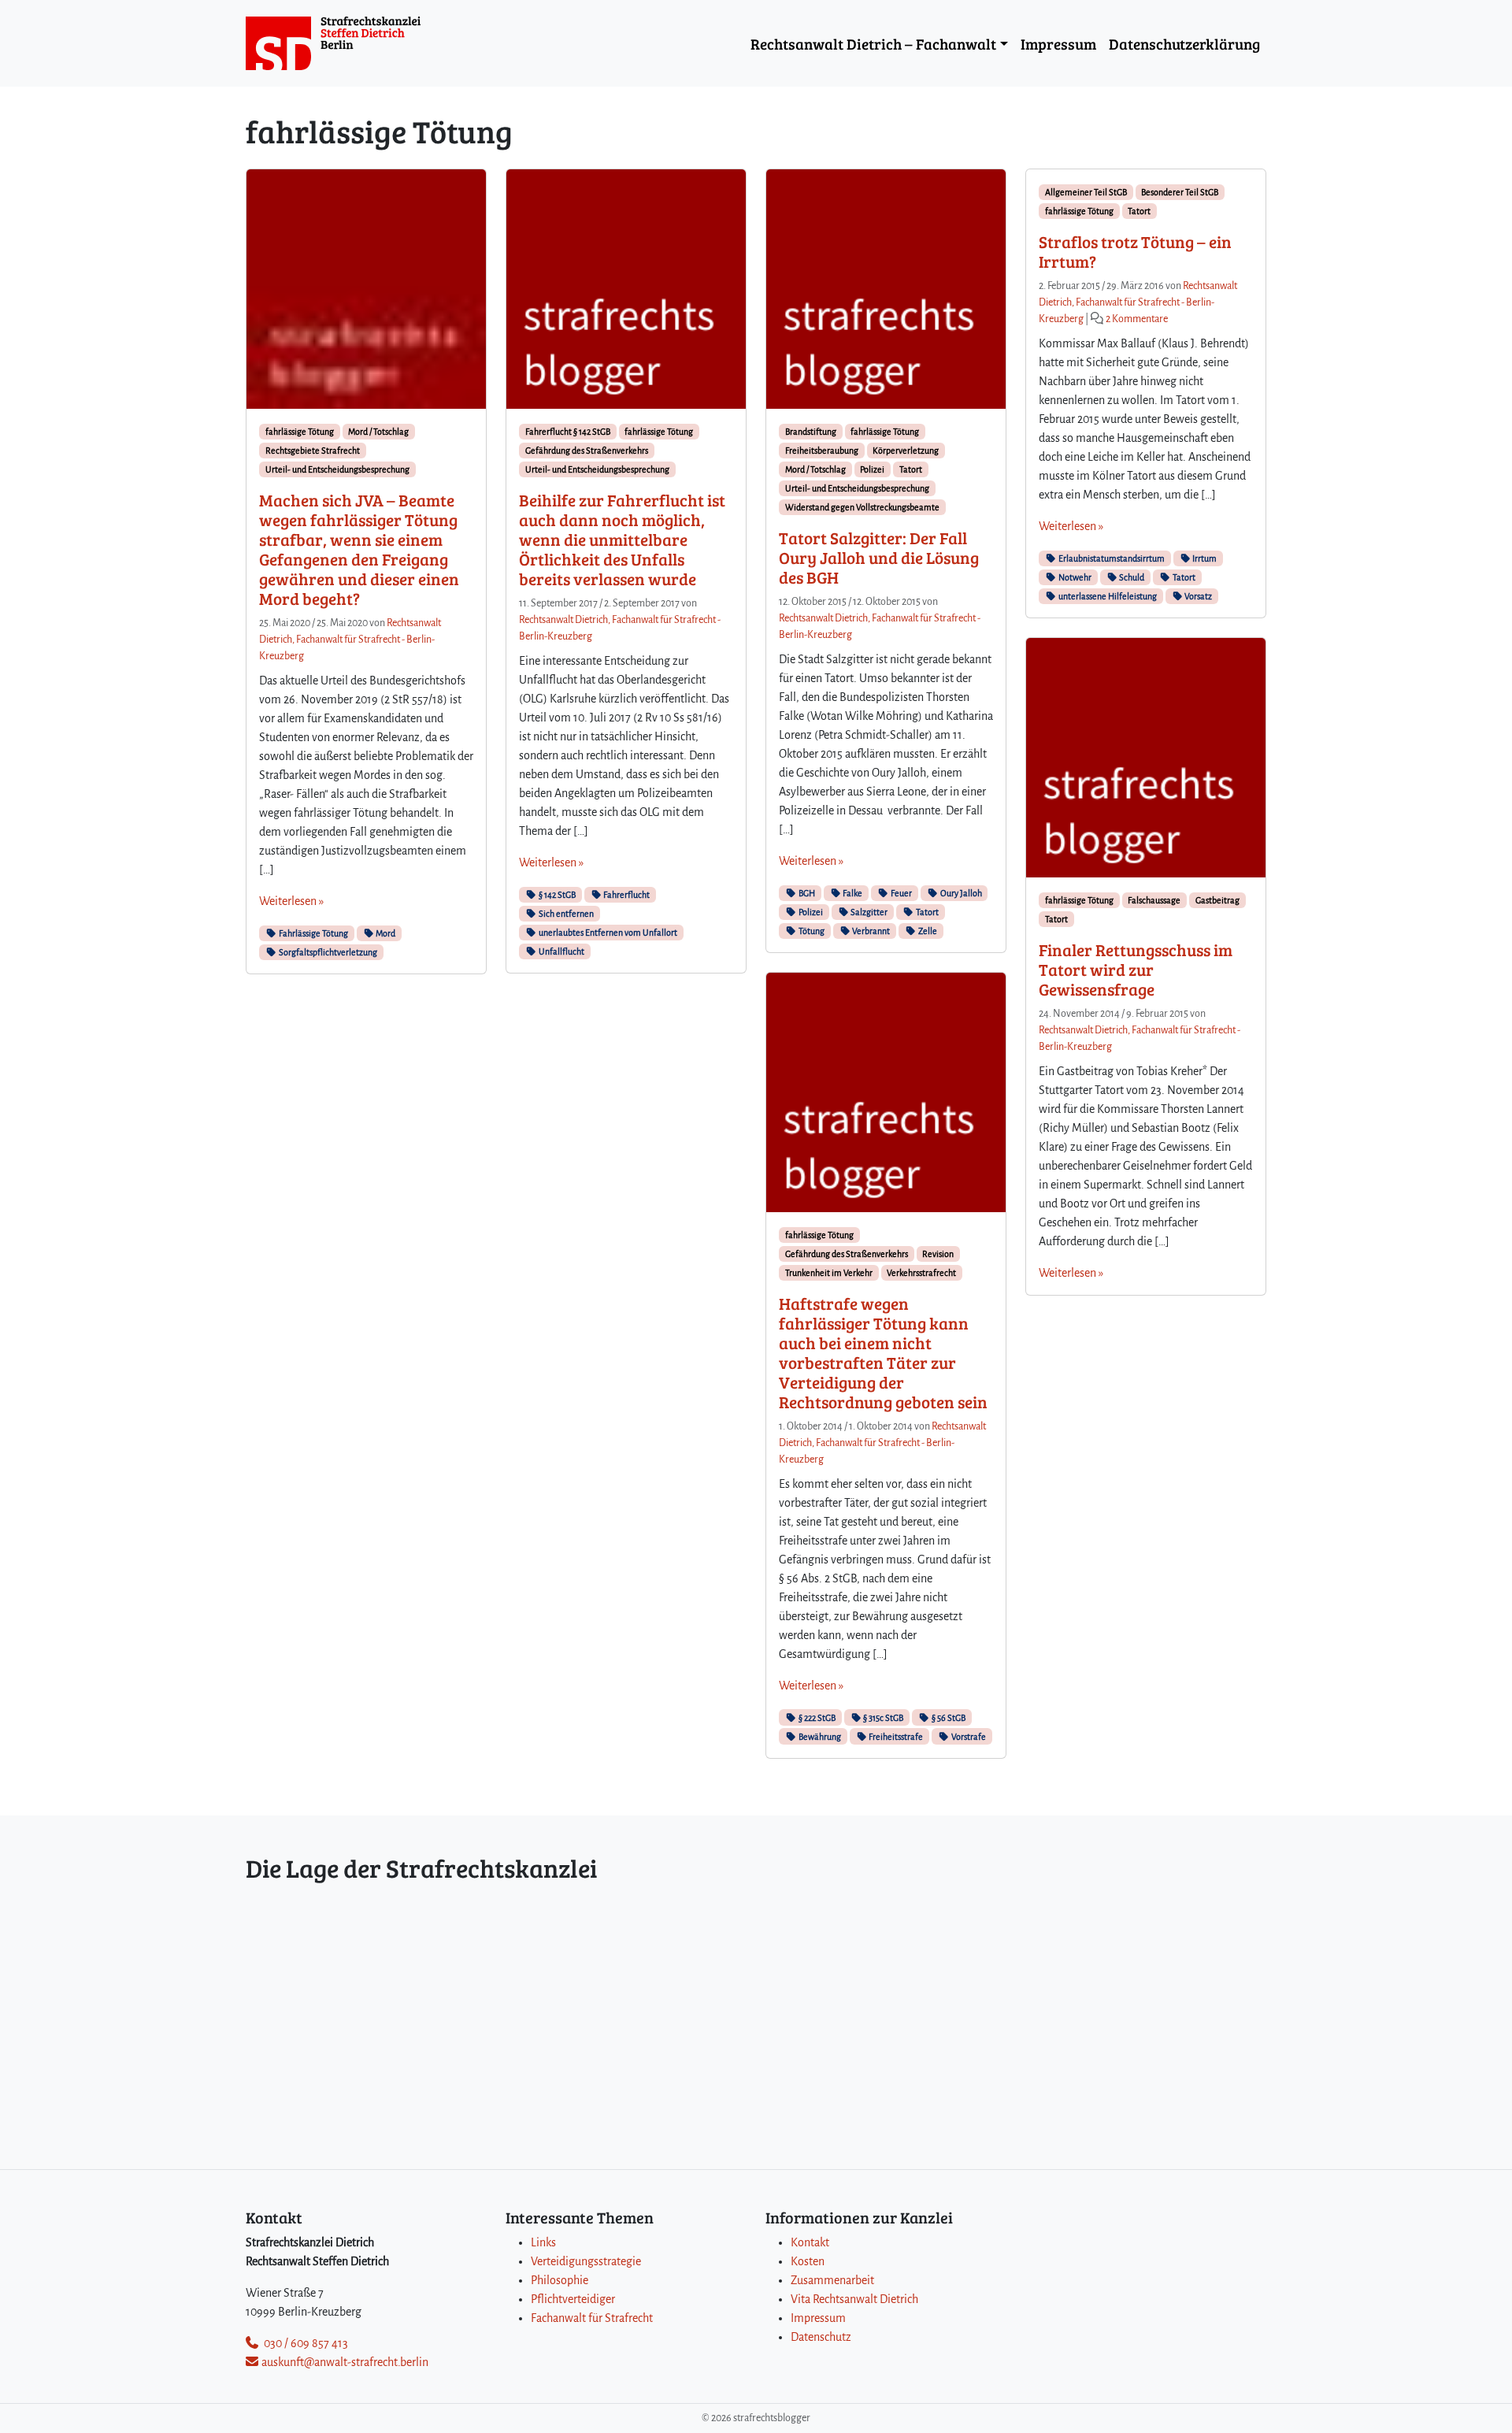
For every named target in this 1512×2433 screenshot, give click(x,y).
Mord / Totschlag (378, 432)
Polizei (872, 469)
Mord (385, 933)
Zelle (927, 931)
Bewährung (819, 1737)
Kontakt (810, 2242)
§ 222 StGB (816, 1718)
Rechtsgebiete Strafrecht (313, 451)
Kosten (808, 2261)
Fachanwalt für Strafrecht (592, 2318)
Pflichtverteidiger (573, 2299)
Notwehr (1074, 577)
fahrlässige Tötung (300, 432)
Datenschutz (821, 2337)
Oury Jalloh (960, 893)
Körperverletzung (906, 451)
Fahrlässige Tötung (313, 933)
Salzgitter (868, 912)
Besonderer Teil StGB (1180, 192)
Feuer (901, 893)
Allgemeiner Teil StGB (1086, 192)
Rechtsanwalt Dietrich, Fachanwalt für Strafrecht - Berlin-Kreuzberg (350, 640)
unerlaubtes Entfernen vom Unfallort (607, 933)
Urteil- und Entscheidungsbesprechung (337, 469)
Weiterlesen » (291, 901)
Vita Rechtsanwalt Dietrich (854, 2299)
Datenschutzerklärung (1184, 43)
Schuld (1131, 577)
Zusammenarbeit (832, 2280)
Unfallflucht (561, 951)
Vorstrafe (968, 1737)
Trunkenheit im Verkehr (829, 1273)
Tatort (911, 469)
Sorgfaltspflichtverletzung (327, 952)
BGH (806, 893)
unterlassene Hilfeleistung (1107, 596)
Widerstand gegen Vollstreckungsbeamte (862, 507)
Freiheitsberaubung (822, 451)
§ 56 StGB (948, 1718)
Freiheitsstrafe (895, 1737)
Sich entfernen (565, 914)
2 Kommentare (1137, 319)
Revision (938, 1254)
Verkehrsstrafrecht (921, 1273)
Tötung (811, 931)
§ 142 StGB (556, 895)
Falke (852, 893)
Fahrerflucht (626, 895)
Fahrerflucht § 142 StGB (568, 432)
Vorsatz (1197, 596)
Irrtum (1204, 558)
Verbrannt (870, 931)
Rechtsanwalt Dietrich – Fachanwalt (873, 43)
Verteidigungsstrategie (586, 2261)
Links (543, 2242)
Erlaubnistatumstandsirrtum (1111, 558)
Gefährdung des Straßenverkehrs (587, 451)
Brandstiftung (811, 432)
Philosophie (560, 2280)
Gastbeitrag (1217, 900)
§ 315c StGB (882, 1718)
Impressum (1058, 43)
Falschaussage (1154, 900)
